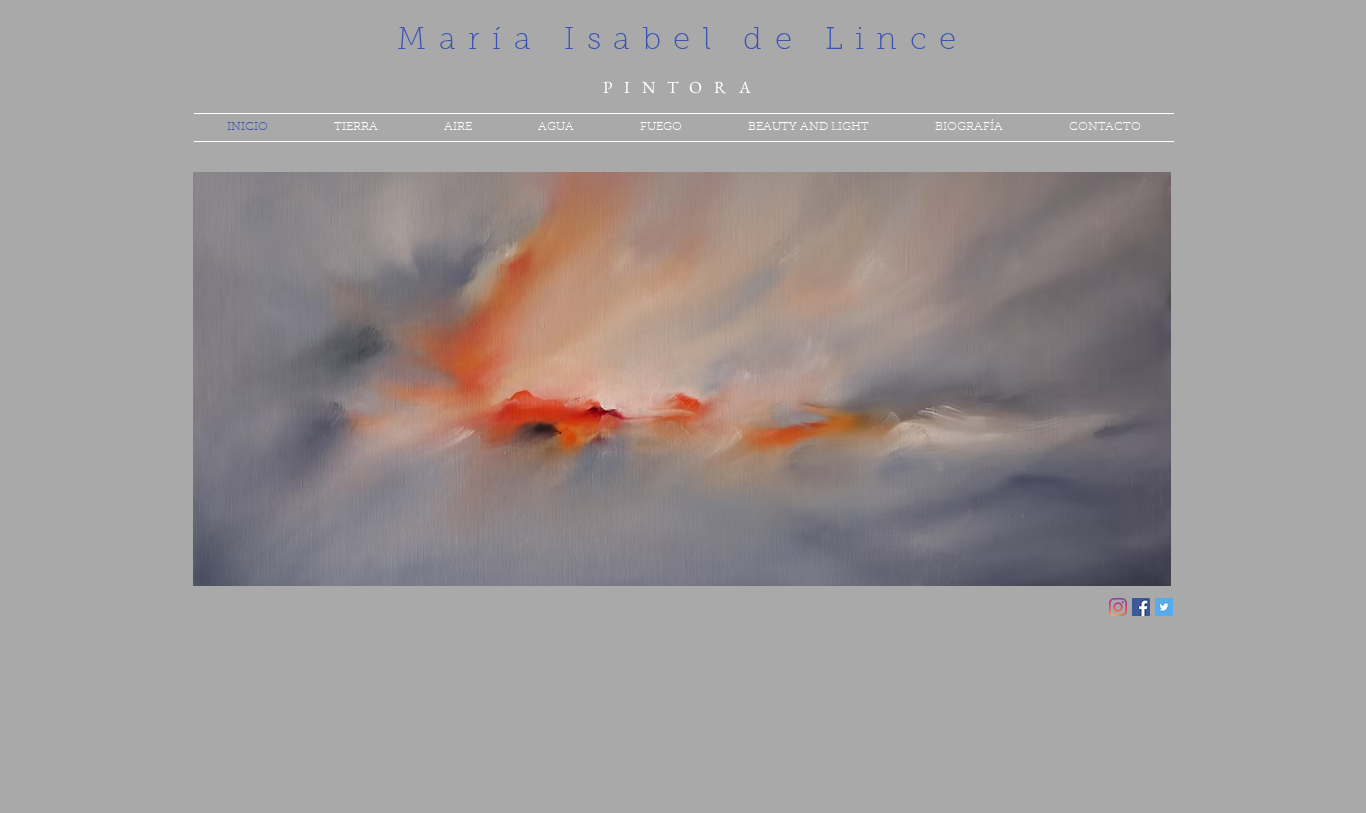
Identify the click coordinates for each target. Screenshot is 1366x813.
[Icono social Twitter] (1164, 607)
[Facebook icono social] (1141, 607)
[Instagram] (1118, 607)
